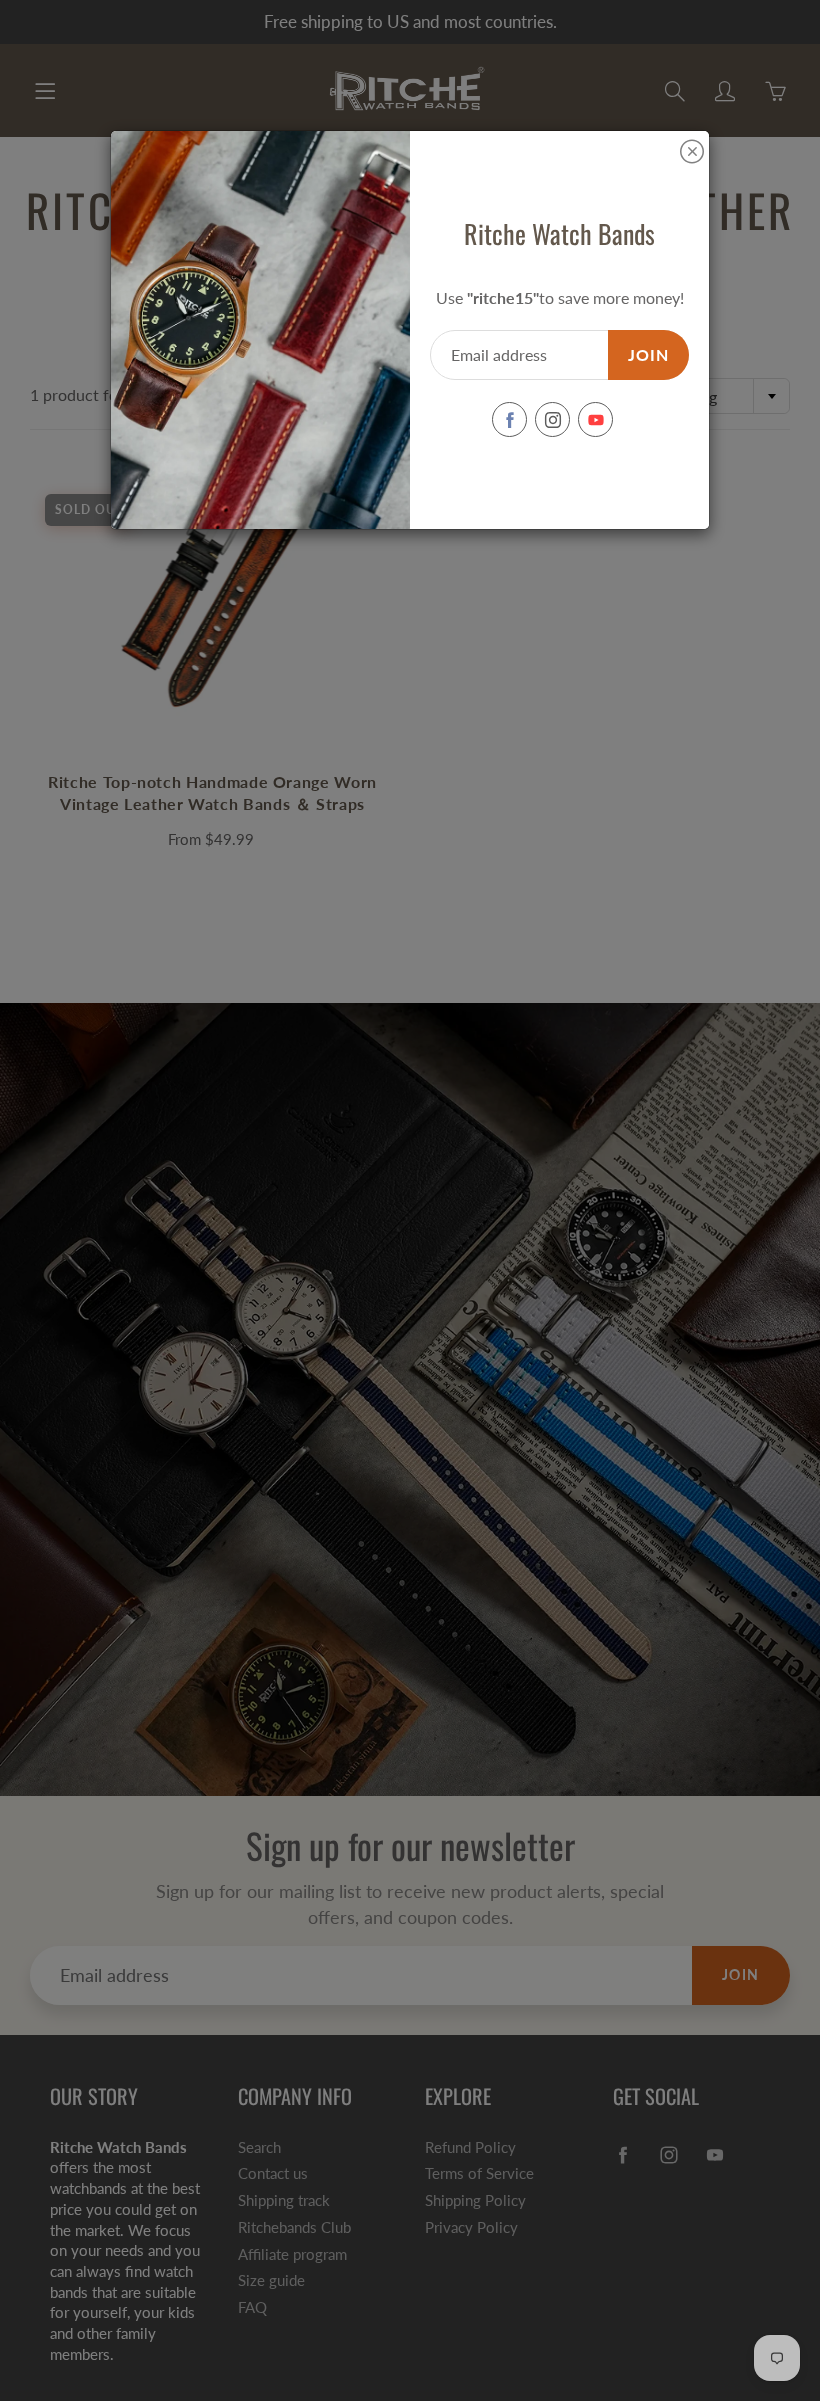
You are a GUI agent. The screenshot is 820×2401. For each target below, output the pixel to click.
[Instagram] (552, 419)
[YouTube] (595, 419)
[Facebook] (509, 419)
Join (648, 354)
